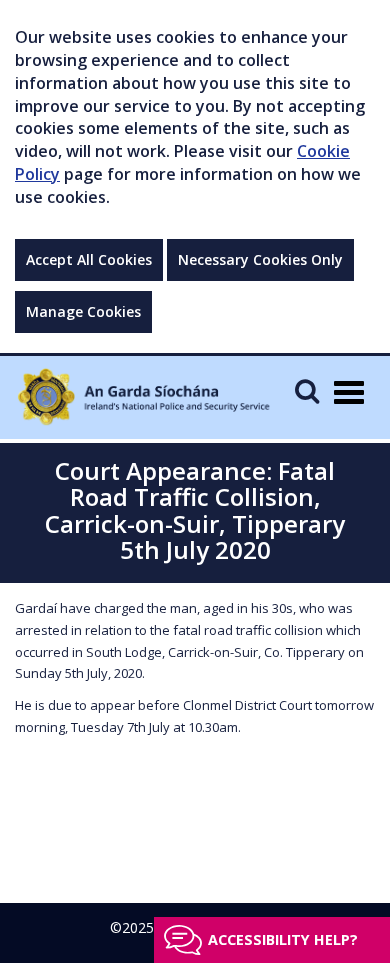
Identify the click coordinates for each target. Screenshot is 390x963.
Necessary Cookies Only (260, 259)
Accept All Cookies (89, 259)
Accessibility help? (283, 939)
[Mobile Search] (307, 390)
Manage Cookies (83, 311)
